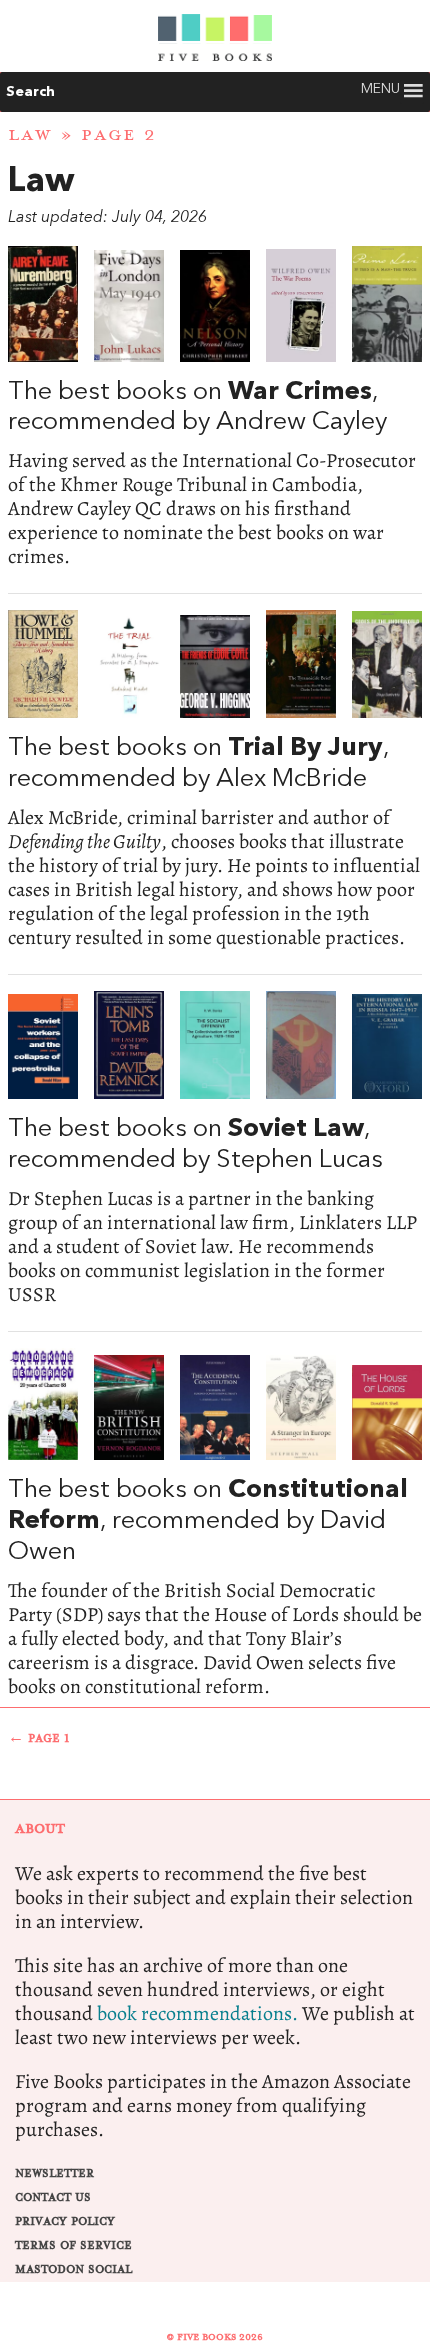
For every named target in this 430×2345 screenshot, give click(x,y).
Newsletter (54, 2173)
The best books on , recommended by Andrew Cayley (215, 408)
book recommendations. (197, 2013)
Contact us (53, 2197)
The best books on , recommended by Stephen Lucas (215, 1149)
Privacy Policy (65, 2221)
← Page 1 (39, 1738)
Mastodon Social (73, 2269)
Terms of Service (73, 2245)
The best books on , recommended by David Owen (215, 1523)
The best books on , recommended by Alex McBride (215, 779)
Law (30, 135)
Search (30, 92)
